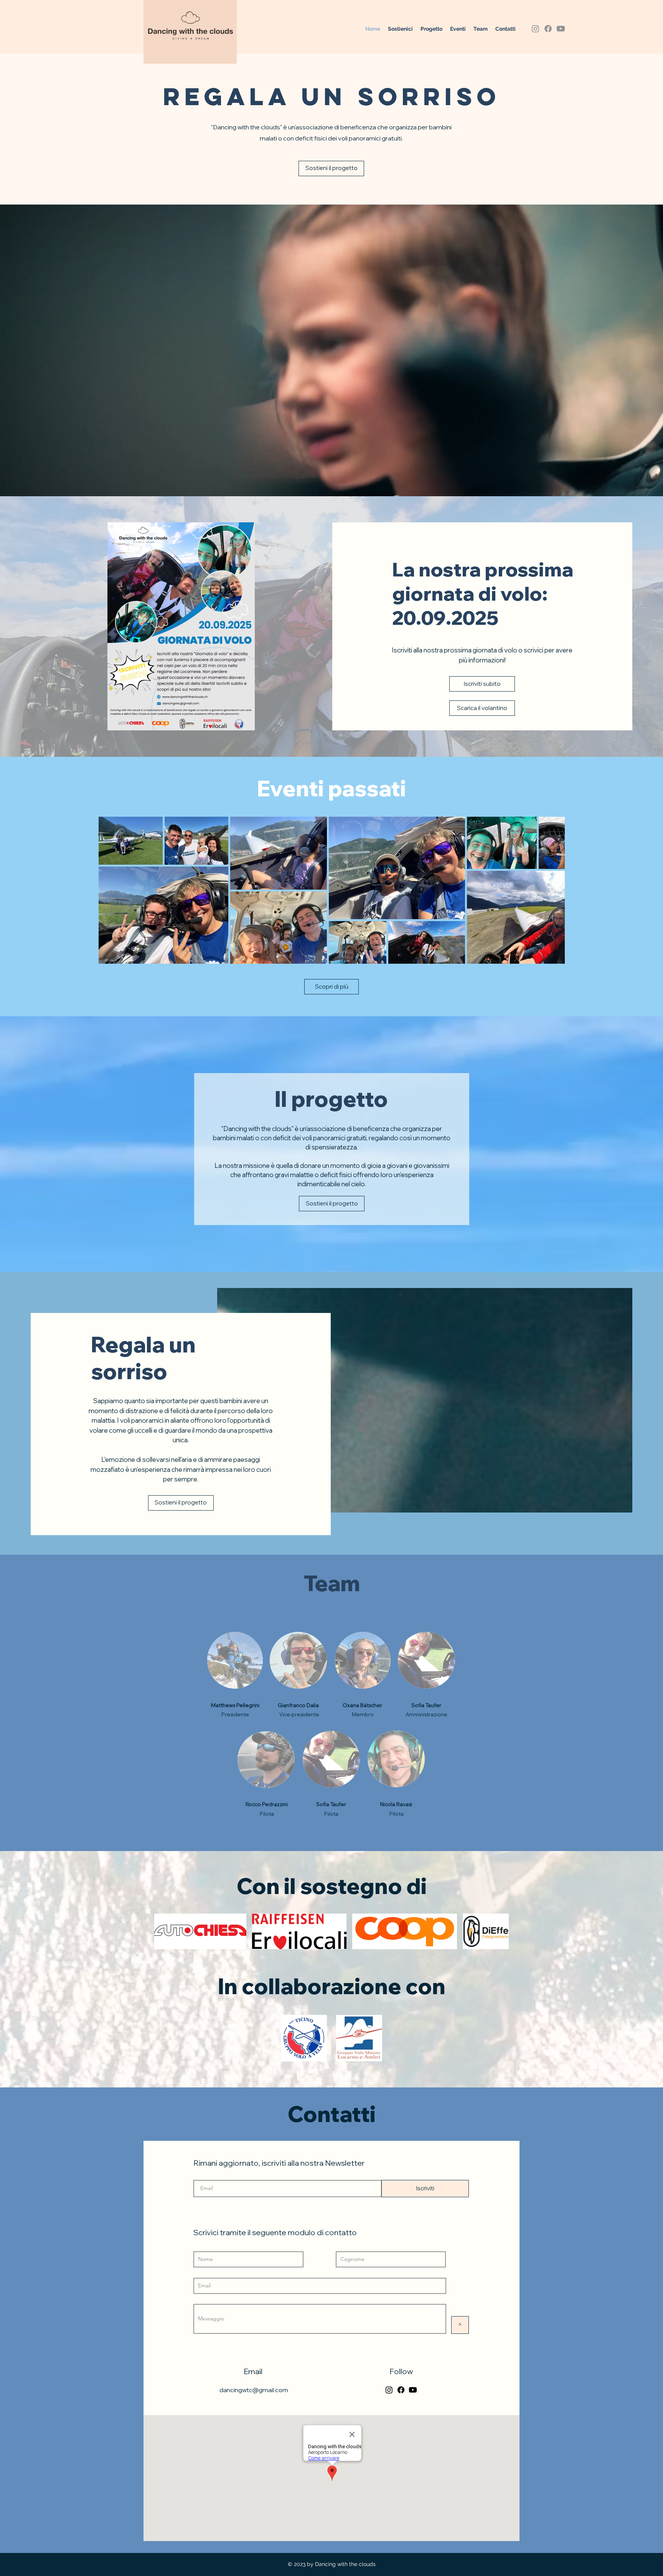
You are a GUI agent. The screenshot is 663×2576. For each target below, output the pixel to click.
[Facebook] (548, 29)
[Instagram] (535, 29)
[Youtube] (561, 29)
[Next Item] (552, 890)
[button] (458, 29)
